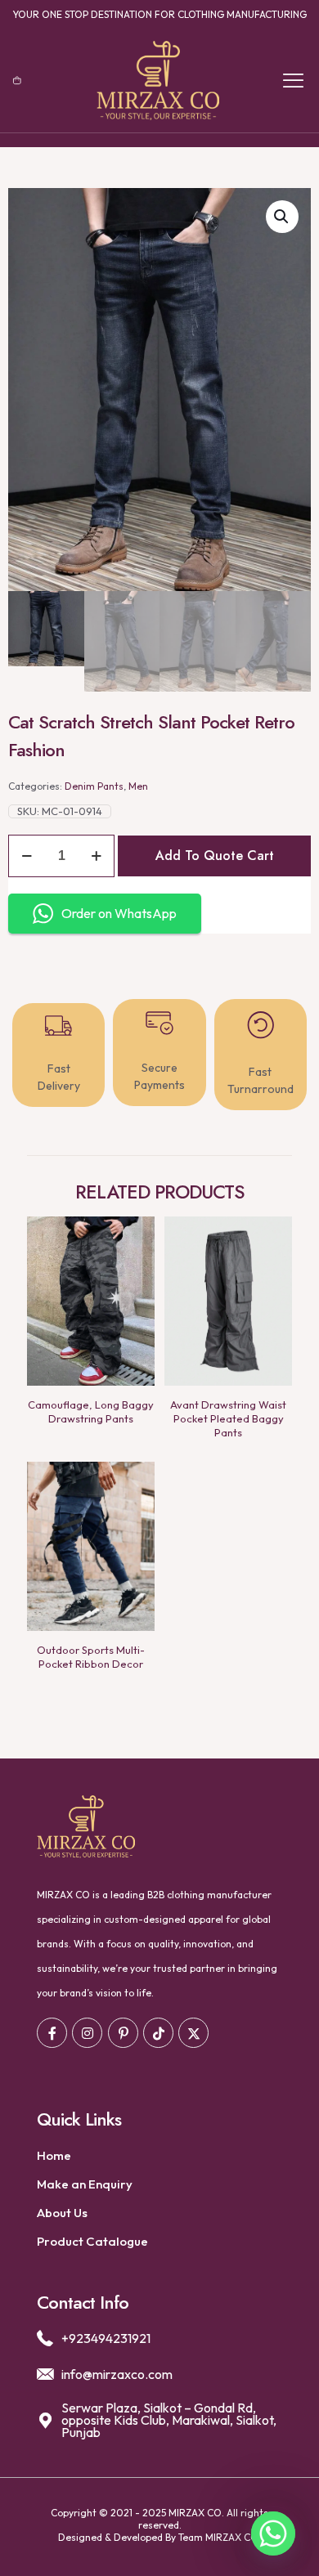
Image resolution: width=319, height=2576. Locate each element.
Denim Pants (94, 786)
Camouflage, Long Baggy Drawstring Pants (91, 1411)
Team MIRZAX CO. (220, 2537)
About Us (62, 2213)
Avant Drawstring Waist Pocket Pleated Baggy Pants (228, 1418)
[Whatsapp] (273, 2533)
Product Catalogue (92, 2241)
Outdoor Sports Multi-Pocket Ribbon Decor (91, 1657)
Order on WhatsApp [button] (119, 913)
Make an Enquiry (85, 2184)
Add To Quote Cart (215, 856)
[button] (282, 217)
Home (54, 2155)
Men (138, 786)
